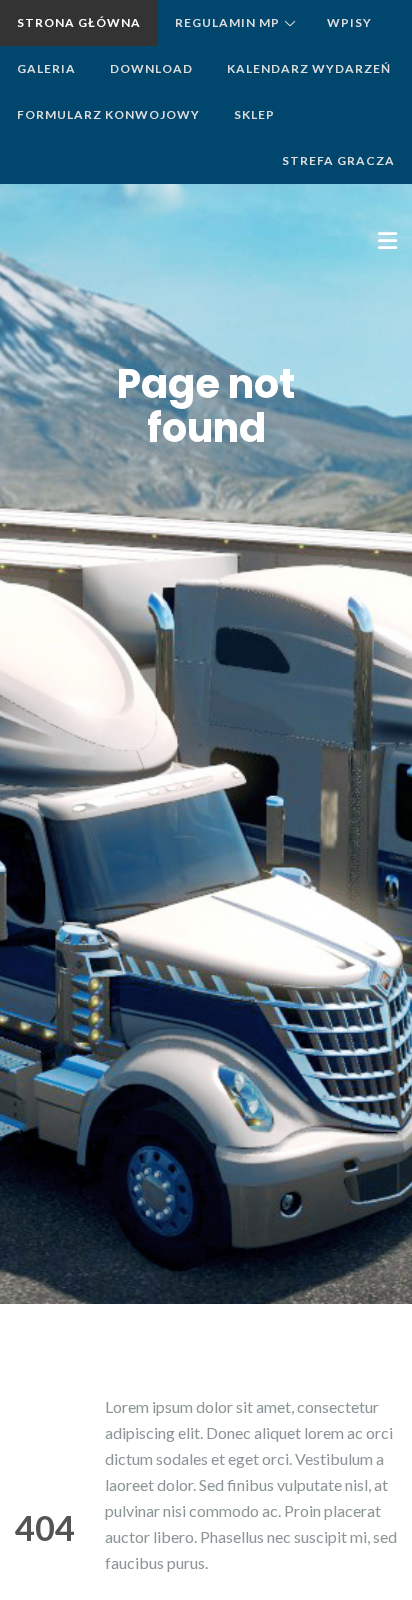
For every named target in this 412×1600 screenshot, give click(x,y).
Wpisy (349, 22)
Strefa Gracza (338, 160)
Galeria (46, 68)
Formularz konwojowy (108, 114)
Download (151, 68)
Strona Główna (79, 22)
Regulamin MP (227, 22)
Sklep (254, 114)
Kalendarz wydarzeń (309, 68)
